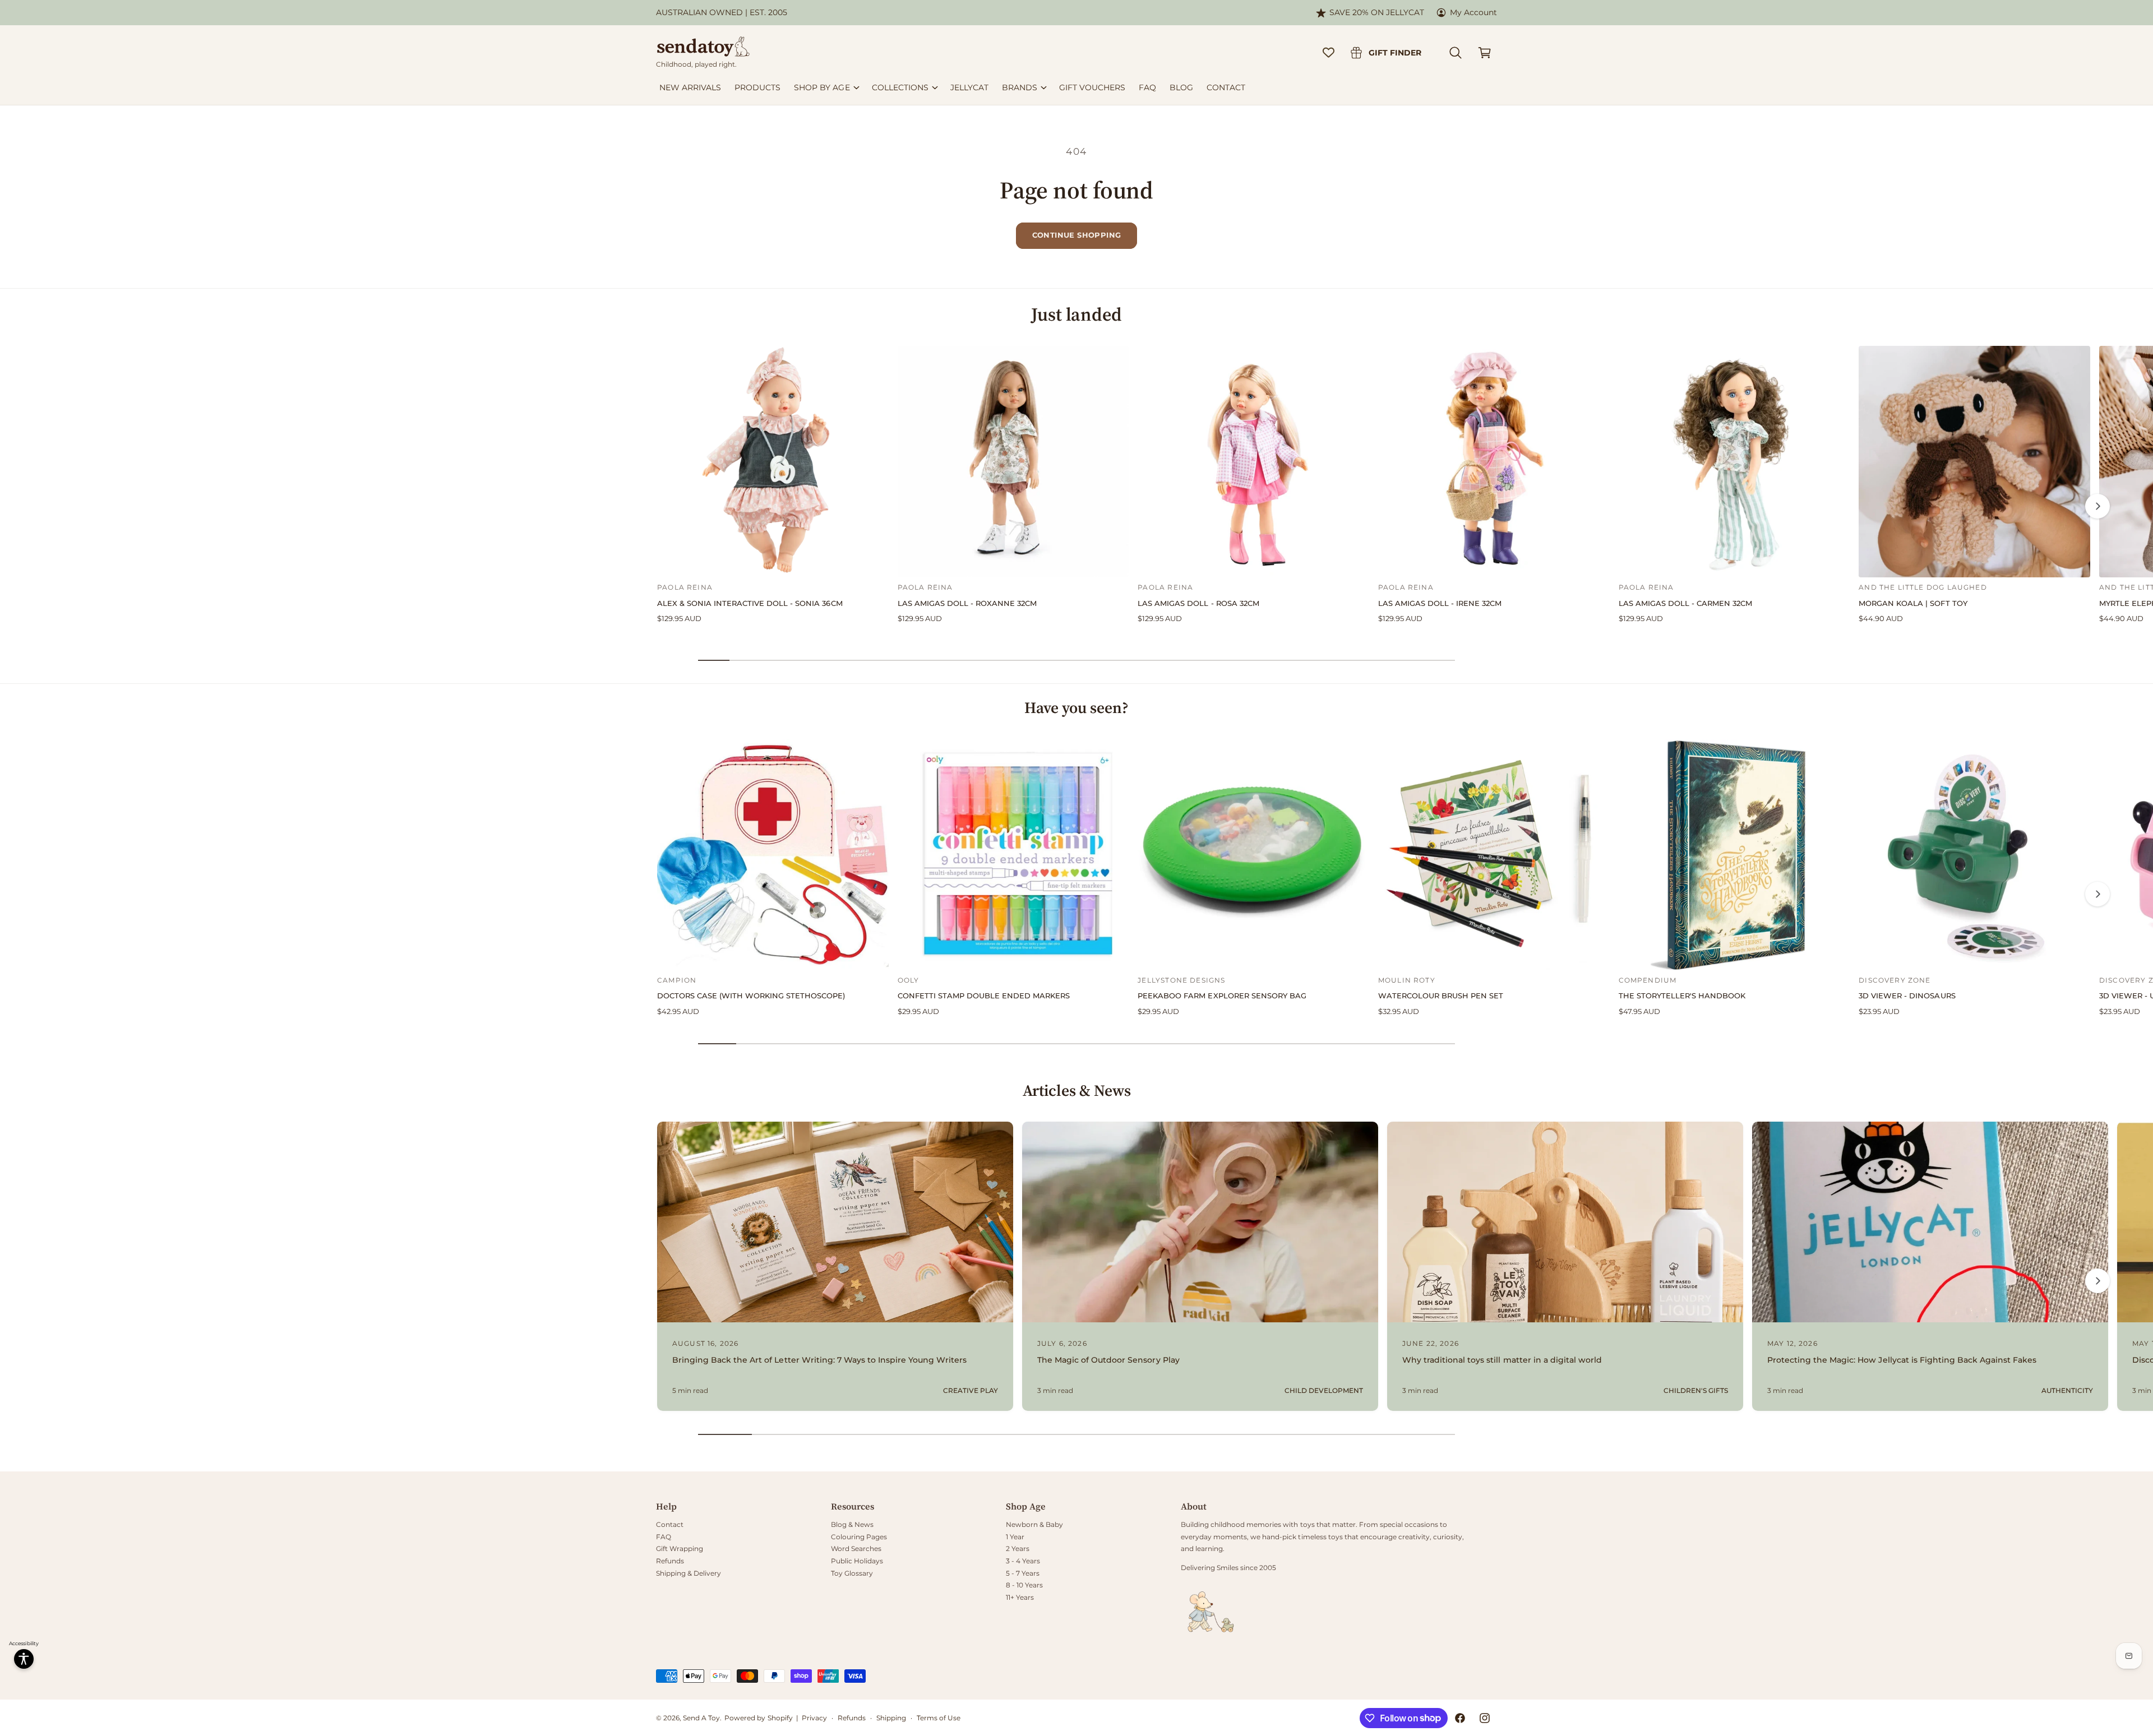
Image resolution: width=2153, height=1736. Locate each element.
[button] (1456, 53)
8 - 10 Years (1024, 1585)
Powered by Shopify (758, 1718)
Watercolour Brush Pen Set (1441, 996)
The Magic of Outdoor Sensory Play (1108, 1360)
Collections (900, 87)
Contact (670, 1524)
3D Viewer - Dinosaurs (1907, 996)
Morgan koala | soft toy (1913, 603)
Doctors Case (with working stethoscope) (751, 996)
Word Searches (856, 1548)
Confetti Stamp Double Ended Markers (984, 996)
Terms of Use (939, 1718)
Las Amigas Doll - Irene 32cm (1440, 603)
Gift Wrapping (680, 1548)
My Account (1473, 12)
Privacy (814, 1718)
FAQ (664, 1537)
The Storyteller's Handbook (1682, 996)
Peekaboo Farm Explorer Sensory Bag (1222, 996)
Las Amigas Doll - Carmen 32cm (1685, 603)
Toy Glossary (852, 1573)
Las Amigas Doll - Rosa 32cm (1198, 603)
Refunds (670, 1561)
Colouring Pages (859, 1537)
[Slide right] (2097, 506)
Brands (1020, 87)
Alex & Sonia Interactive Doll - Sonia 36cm (750, 603)
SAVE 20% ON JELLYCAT (1377, 12)
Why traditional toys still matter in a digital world (1502, 1360)
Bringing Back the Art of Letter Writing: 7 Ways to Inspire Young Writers (819, 1360)
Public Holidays (857, 1561)
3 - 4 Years (1023, 1561)
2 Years (1018, 1548)
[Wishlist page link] (1329, 52)
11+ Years (1020, 1597)
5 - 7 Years (1023, 1573)
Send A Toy (701, 1718)
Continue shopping (1077, 235)
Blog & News (852, 1524)
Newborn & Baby (1034, 1524)
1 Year (1015, 1537)
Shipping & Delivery (689, 1573)
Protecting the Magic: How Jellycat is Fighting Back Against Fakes (1902, 1360)
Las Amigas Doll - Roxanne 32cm (967, 603)
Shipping (891, 1718)
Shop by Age (822, 87)
